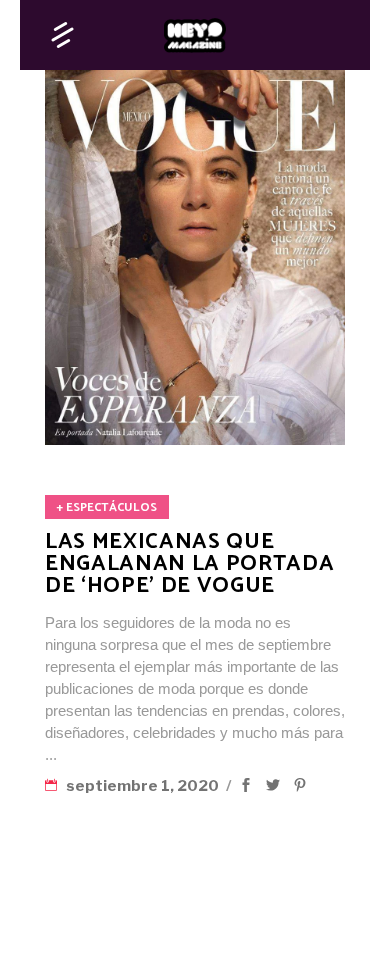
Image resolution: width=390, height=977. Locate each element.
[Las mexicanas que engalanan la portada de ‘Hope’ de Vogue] (195, 257)
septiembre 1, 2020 (144, 786)
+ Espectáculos (106, 507)
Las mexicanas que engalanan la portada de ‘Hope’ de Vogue (189, 564)
